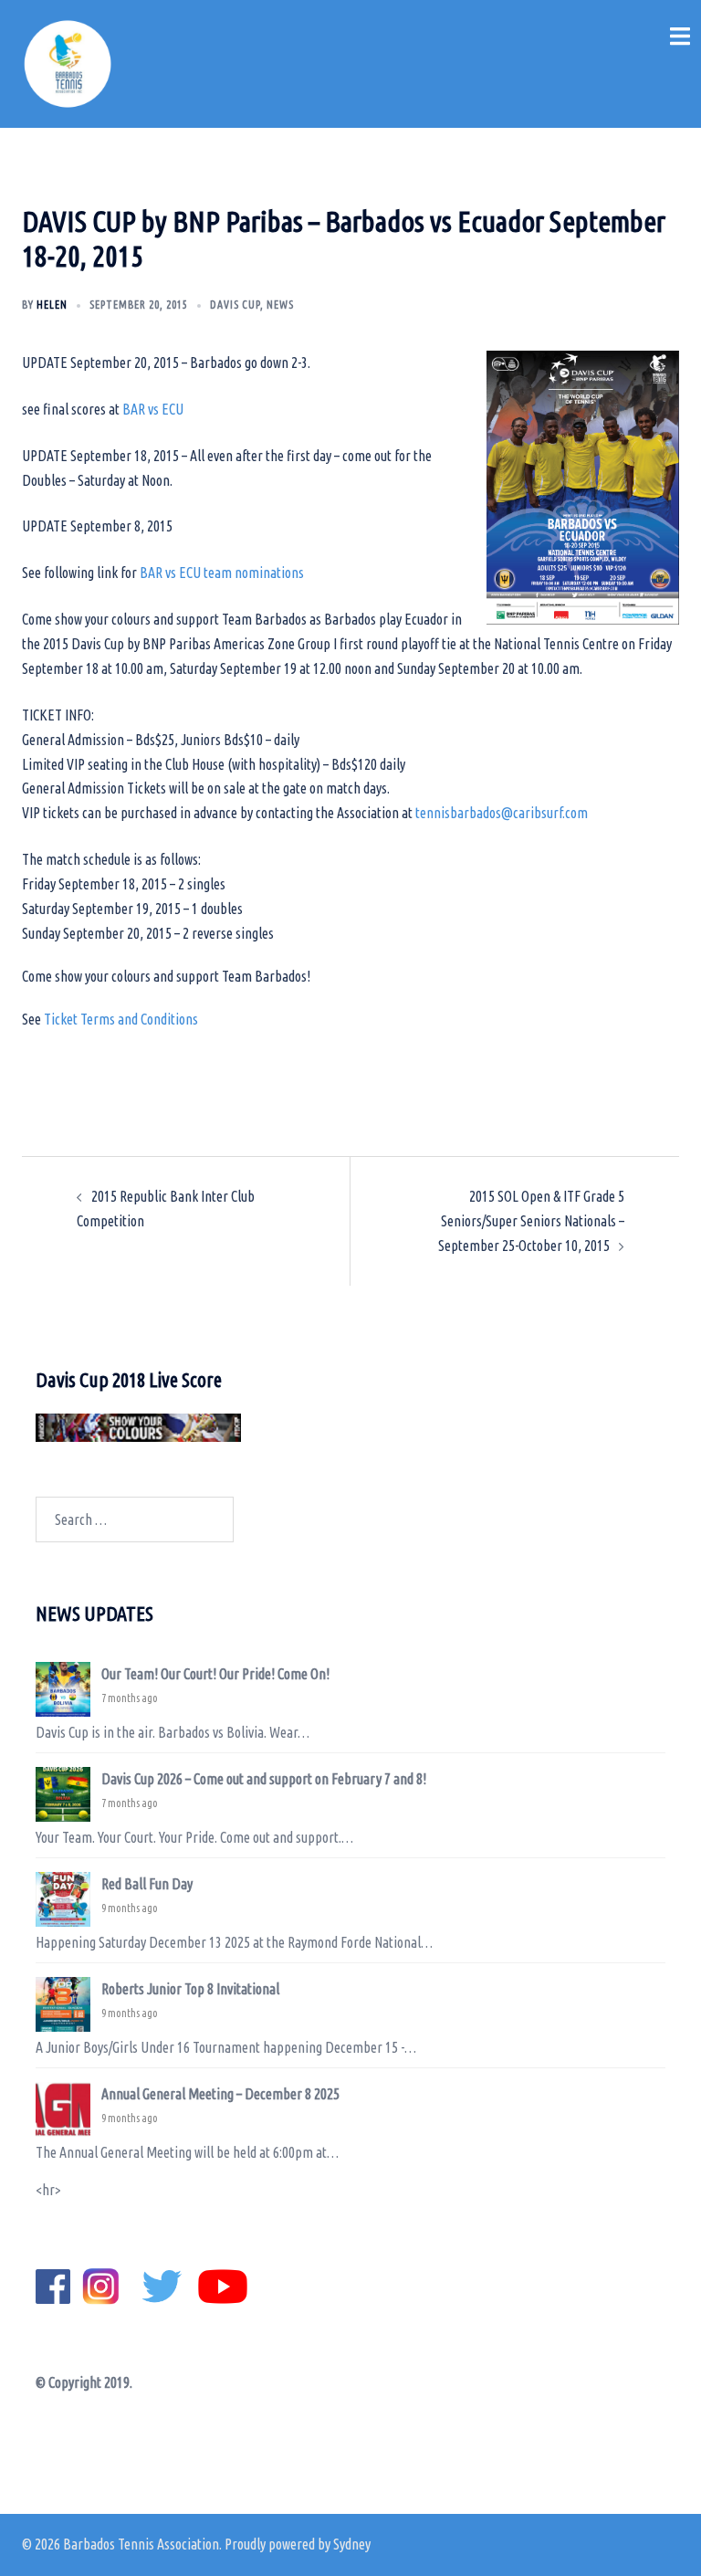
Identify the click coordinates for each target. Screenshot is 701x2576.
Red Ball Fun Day (147, 1884)
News (280, 305)
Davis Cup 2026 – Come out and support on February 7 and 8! (264, 1779)
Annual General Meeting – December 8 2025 (220, 2094)
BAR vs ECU (153, 409)
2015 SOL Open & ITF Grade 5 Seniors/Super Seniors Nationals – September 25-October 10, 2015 (531, 1221)
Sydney (352, 2544)
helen (52, 305)
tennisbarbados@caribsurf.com (502, 813)
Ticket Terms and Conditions (121, 1019)
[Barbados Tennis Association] (68, 62)
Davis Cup (235, 305)
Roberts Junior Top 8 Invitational (190, 1989)
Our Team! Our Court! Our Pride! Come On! (215, 1674)
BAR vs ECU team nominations (222, 573)
